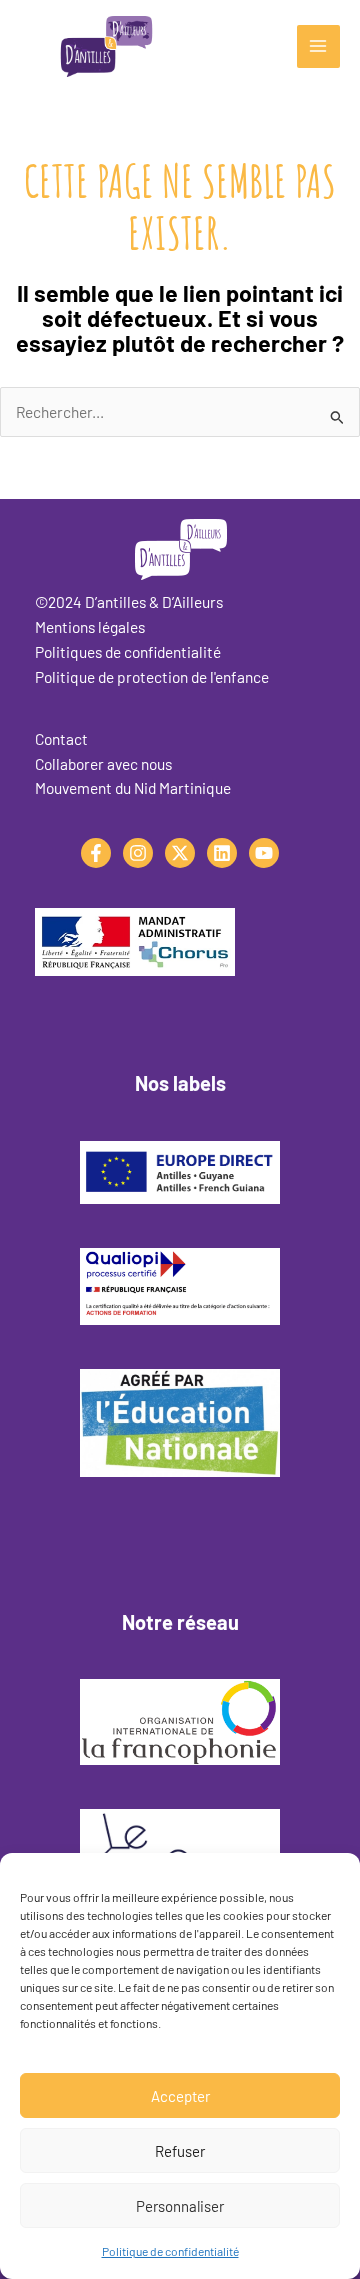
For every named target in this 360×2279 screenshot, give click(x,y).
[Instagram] (138, 853)
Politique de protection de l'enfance (152, 676)
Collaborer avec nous (103, 763)
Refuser (180, 2151)
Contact (61, 738)
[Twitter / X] (180, 853)
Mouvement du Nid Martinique (133, 787)
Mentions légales (90, 626)
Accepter (180, 2096)
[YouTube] (264, 853)
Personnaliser (180, 2206)
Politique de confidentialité (170, 2251)
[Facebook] (96, 853)
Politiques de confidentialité (128, 651)
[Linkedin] (222, 853)
